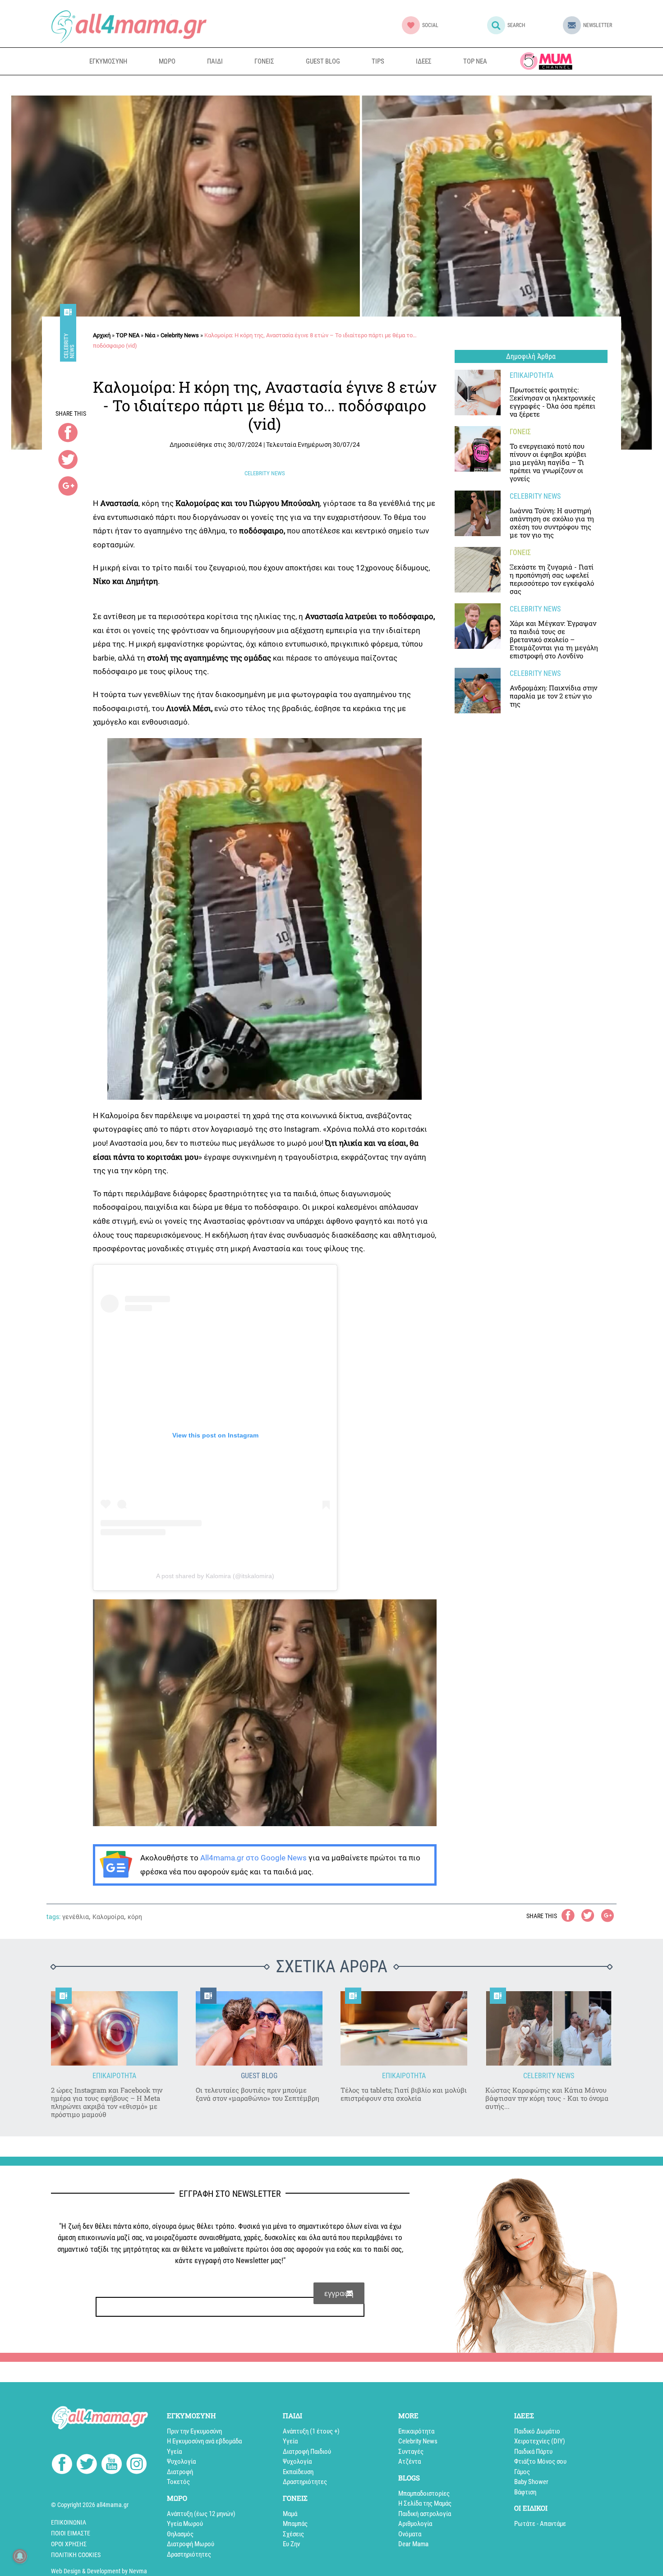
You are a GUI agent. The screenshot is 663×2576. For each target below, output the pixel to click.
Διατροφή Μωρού (191, 2544)
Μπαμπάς (295, 2524)
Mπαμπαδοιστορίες (424, 2493)
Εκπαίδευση (298, 2472)
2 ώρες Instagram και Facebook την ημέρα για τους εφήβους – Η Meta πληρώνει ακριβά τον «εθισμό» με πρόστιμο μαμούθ (107, 2102)
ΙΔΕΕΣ (424, 61)
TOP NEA (475, 61)
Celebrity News (69, 345)
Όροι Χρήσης (69, 2544)
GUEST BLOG (323, 61)
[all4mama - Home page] (129, 26)
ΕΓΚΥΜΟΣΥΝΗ (108, 61)
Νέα (150, 335)
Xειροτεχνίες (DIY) (540, 2441)
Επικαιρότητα (416, 2431)
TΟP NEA (128, 335)
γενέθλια (76, 1917)
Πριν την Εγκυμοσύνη (194, 2431)
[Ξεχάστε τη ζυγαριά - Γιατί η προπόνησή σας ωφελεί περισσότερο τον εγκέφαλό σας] (478, 570)
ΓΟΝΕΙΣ (264, 61)
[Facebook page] (62, 2465)
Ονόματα (410, 2534)
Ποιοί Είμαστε (71, 2533)
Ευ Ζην (291, 2544)
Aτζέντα (410, 2461)
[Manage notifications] (20, 2556)
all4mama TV (546, 61)
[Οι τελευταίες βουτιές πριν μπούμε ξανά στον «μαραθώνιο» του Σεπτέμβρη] (259, 2028)
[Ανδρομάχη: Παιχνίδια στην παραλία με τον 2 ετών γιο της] (478, 691)
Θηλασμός (180, 2534)
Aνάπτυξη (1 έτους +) (311, 2431)
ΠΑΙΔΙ (215, 61)
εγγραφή (339, 2293)
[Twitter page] (87, 2466)
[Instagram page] (136, 2466)
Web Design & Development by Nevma (99, 2571)
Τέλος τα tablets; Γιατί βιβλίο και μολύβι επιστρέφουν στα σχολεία (404, 2094)
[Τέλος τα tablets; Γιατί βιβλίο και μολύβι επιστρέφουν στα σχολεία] (404, 2028)
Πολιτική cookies (76, 2555)
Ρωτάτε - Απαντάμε (540, 2524)
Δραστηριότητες (189, 2554)
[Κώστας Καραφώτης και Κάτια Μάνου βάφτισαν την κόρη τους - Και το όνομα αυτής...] (549, 2028)
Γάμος (522, 2472)
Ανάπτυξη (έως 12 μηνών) (201, 2514)
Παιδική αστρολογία (425, 2514)
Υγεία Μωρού (185, 2524)
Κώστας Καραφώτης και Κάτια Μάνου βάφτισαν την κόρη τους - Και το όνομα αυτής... (547, 2098)
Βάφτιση (525, 2492)
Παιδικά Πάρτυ (533, 2452)
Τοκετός (178, 2482)
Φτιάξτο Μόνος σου (540, 2461)
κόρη (135, 1917)
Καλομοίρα (108, 1917)
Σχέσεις (293, 2534)
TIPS (378, 61)
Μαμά (290, 2514)
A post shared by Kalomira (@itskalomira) (215, 1576)
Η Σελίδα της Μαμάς (425, 2503)
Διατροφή (180, 2472)
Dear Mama (413, 2544)
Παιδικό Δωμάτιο (537, 2431)
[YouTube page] (112, 2466)
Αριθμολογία (415, 2524)
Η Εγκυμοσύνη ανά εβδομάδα (204, 2441)
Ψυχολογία (181, 2461)
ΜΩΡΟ (167, 61)
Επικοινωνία (69, 2522)
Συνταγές (411, 2452)
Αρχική (102, 335)
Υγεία (174, 2452)
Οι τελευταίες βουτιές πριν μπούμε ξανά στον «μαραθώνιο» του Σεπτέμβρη (258, 2094)
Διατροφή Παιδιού (307, 2452)
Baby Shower (531, 2482)
